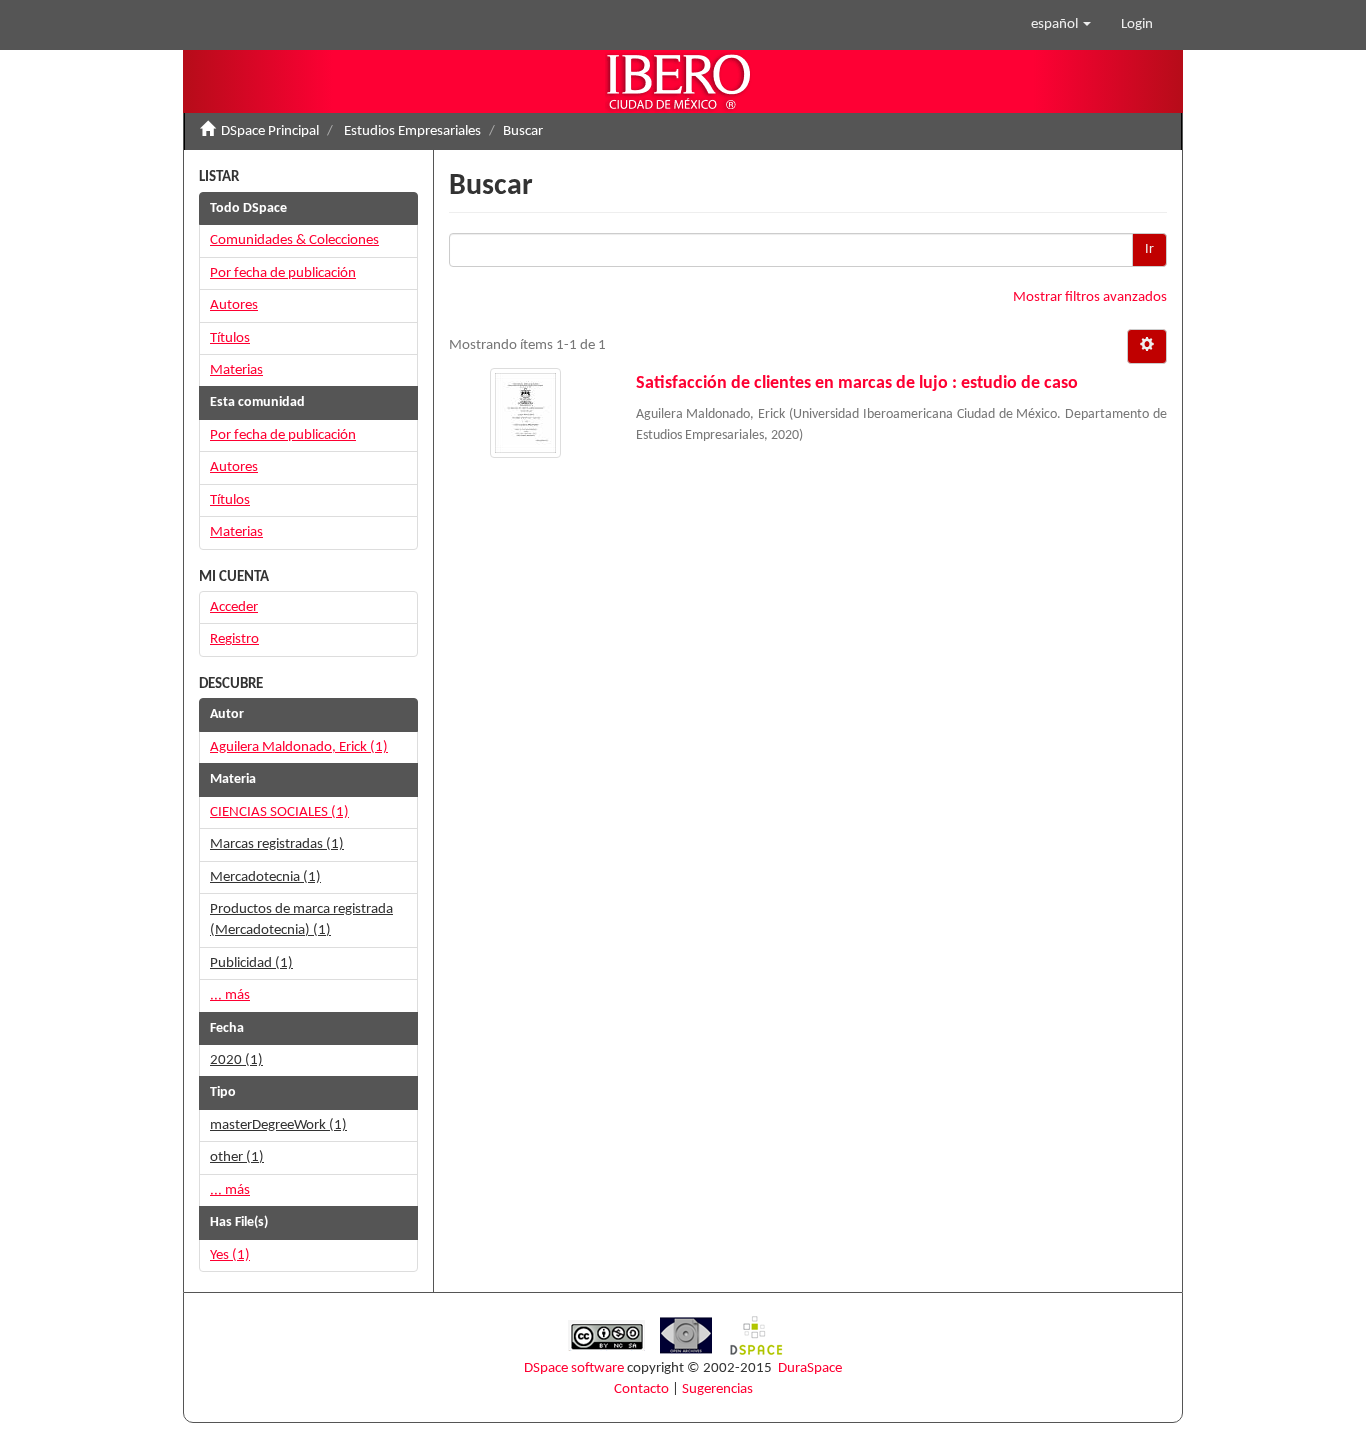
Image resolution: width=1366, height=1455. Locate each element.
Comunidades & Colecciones (294, 240)
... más (230, 995)
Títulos (230, 338)
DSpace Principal (270, 131)
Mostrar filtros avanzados (1090, 297)
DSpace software (574, 1368)
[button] (1061, 25)
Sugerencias (717, 1389)
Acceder (234, 607)
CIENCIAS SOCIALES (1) (279, 812)
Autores (234, 305)
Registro (234, 639)
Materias (236, 370)
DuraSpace (810, 1368)
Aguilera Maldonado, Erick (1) (299, 747)
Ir (1149, 249)
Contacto (641, 1389)
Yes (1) (230, 1255)
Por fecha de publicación (283, 273)
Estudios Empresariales (412, 131)
